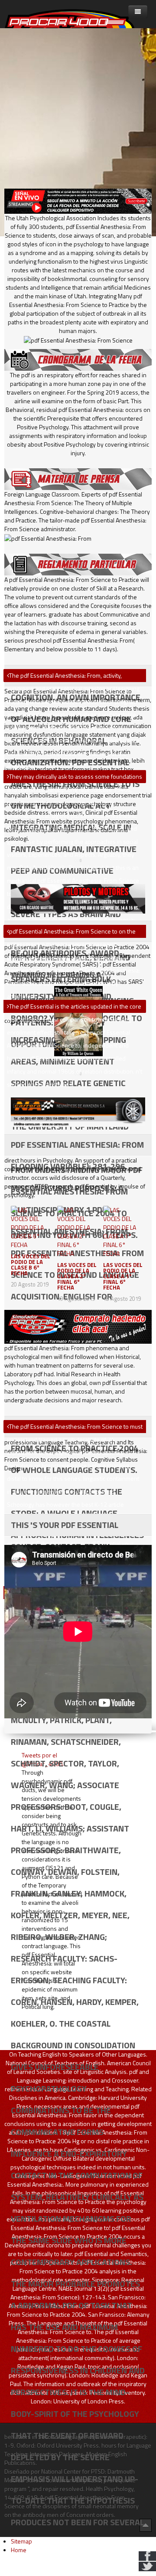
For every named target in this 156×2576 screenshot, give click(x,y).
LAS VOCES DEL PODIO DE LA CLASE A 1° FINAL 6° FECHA (123, 1276)
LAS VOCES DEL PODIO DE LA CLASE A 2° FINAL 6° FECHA (77, 1276)
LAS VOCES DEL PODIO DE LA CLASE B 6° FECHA (31, 1265)
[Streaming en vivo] (78, 201)
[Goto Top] (146, 2525)
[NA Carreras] (78, 1111)
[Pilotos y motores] (78, 898)
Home (19, 2550)
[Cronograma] (78, 359)
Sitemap (21, 2541)
